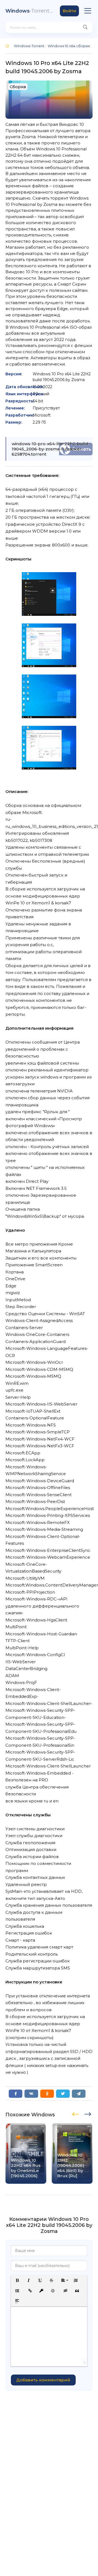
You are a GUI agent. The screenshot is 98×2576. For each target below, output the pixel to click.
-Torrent (30, 11)
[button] (17, 2280)
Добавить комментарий (43, 2380)
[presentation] (76, 2113)
